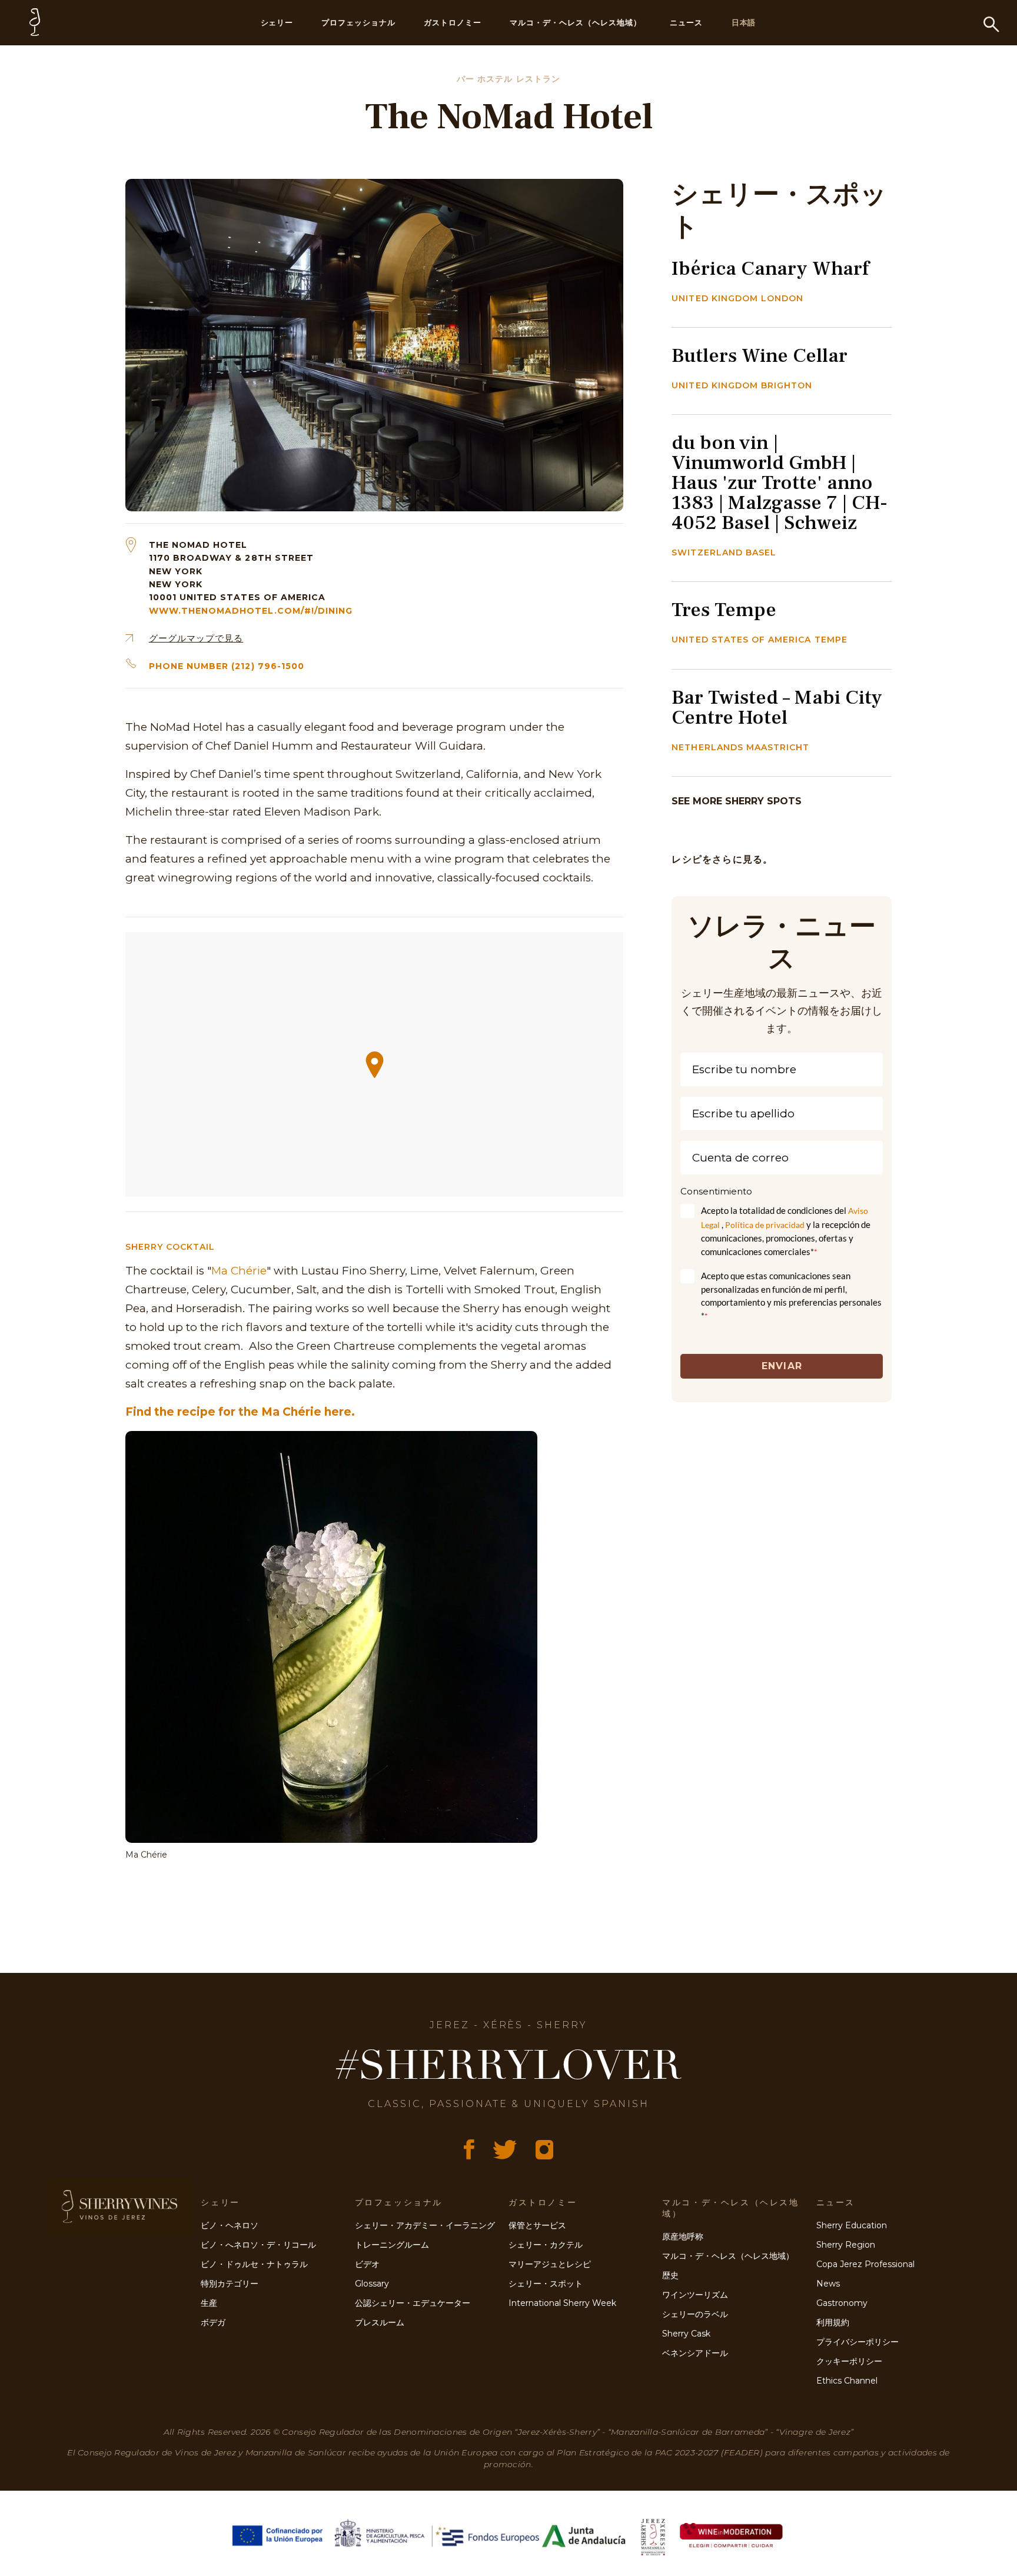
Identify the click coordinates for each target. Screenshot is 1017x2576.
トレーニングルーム (392, 2245)
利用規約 (833, 2322)
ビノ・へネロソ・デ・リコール (258, 2245)
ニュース (686, 22)
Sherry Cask (686, 2334)
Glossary (372, 2284)
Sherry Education (852, 2225)
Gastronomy (842, 2303)
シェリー (277, 22)
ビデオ (367, 2264)
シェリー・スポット (546, 2284)
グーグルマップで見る (196, 638)
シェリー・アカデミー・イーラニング (425, 2225)
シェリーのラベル (695, 2314)
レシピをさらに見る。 (722, 859)
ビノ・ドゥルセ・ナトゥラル (254, 2264)
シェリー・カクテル (546, 2245)
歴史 (670, 2275)
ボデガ (213, 2322)
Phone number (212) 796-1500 (227, 666)
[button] (375, 1065)
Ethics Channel (847, 2381)
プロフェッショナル (358, 22)
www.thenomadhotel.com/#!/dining (251, 611)
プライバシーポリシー (858, 2342)
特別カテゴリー (230, 2284)
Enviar (782, 1366)
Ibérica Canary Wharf (770, 268)
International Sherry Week (562, 2303)
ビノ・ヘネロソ (230, 2225)
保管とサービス (537, 2225)
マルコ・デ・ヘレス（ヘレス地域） (576, 22)
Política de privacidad (765, 1225)
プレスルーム (380, 2322)
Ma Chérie (239, 1271)
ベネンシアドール (695, 2353)
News (828, 2284)
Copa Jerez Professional (865, 2264)
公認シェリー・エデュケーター (413, 2303)
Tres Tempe (724, 610)
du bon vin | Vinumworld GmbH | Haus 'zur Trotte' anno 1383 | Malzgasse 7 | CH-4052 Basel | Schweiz (780, 482)
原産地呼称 (683, 2236)
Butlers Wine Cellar (760, 355)
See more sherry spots (737, 801)
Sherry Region (846, 2245)
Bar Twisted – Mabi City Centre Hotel (777, 707)
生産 (209, 2303)
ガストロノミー (453, 22)
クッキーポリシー (849, 2361)
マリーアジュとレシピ (550, 2264)
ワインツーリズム (695, 2295)
